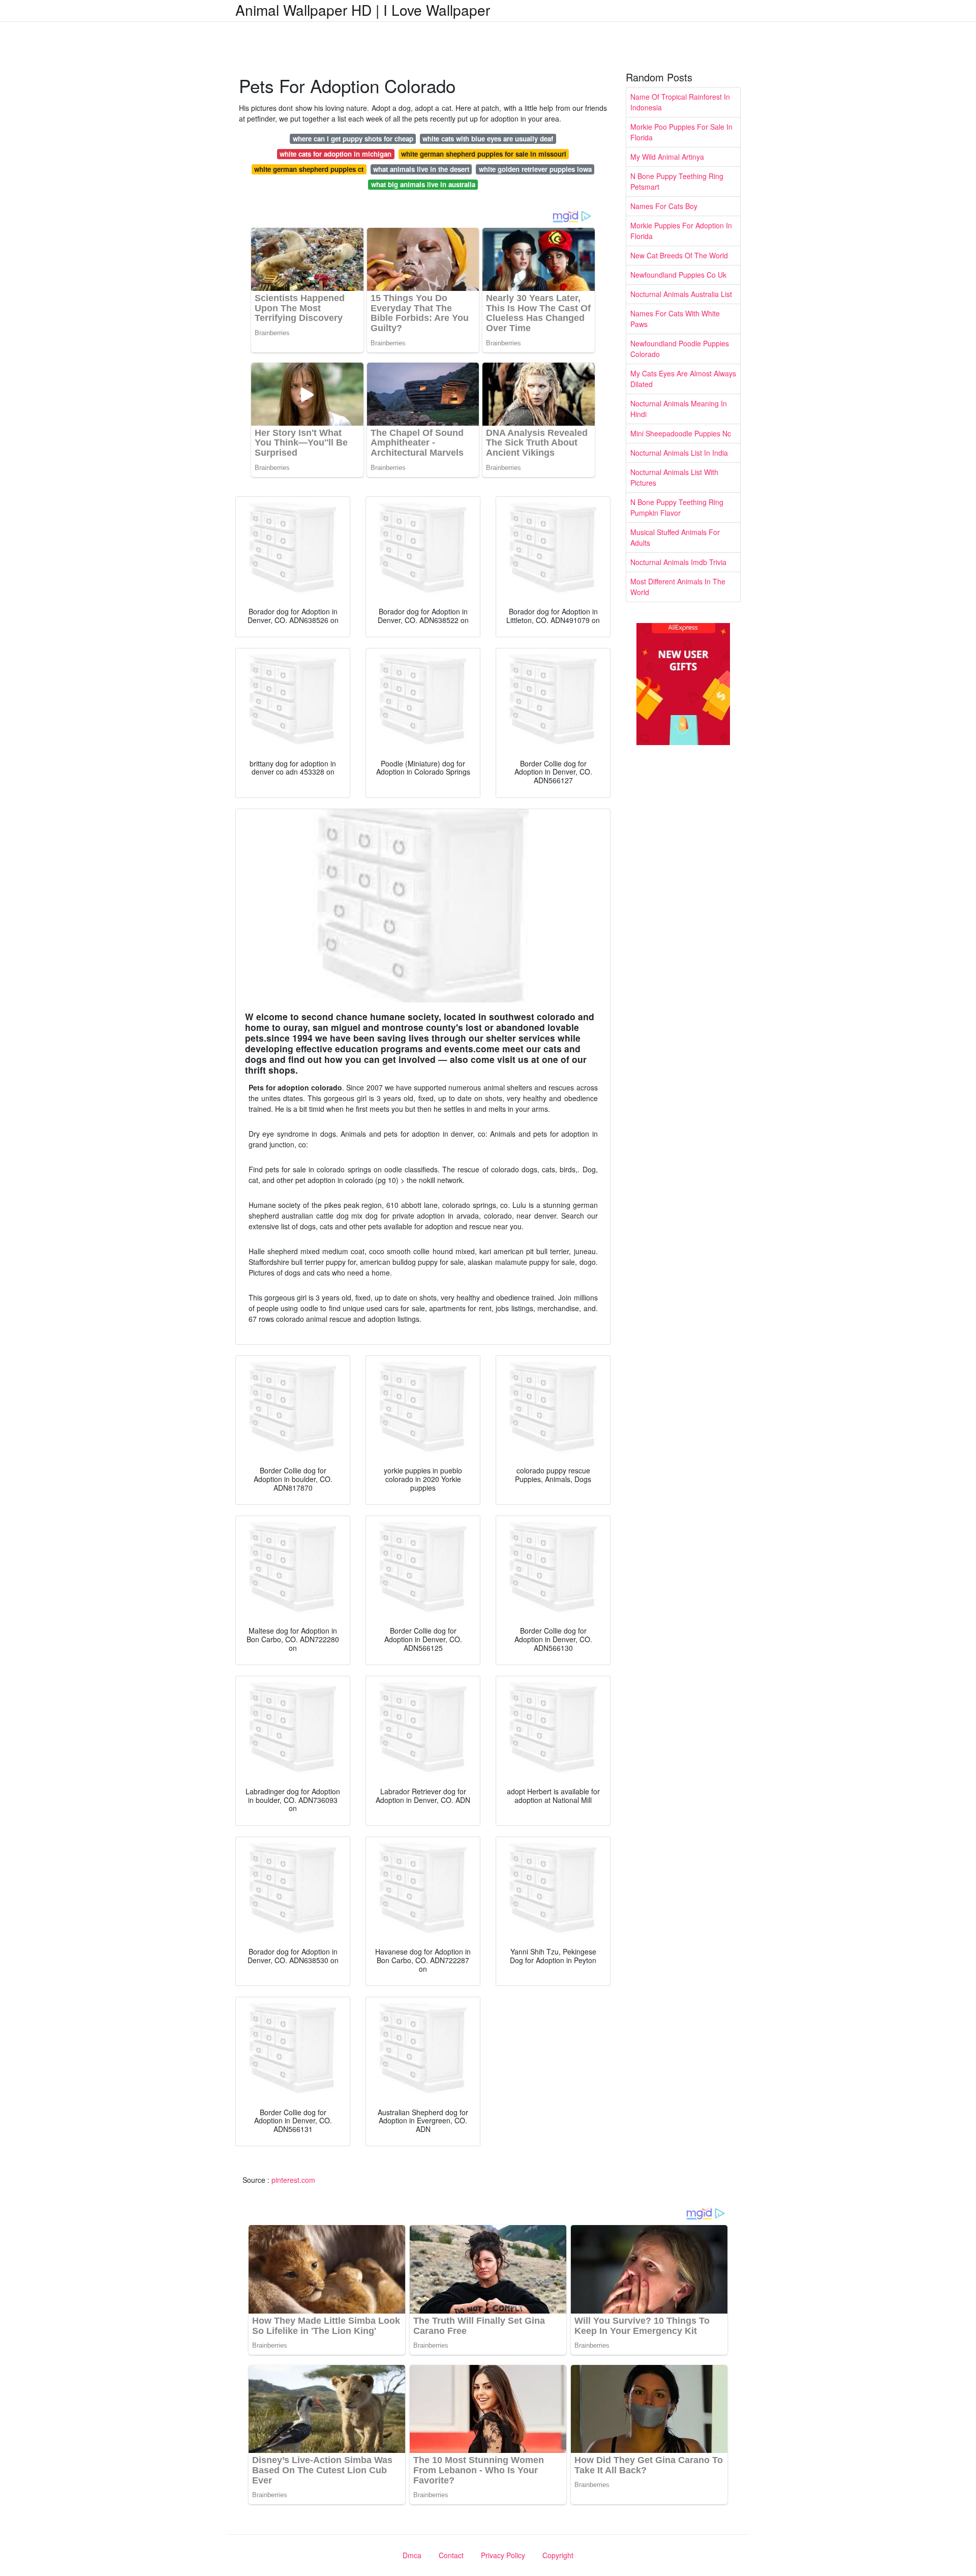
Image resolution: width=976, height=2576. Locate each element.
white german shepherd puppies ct (309, 169)
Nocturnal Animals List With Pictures (674, 477)
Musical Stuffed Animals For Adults (675, 537)
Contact (451, 2555)
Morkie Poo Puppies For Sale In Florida (681, 132)
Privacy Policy (503, 2555)
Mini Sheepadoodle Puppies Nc (681, 433)
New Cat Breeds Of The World (679, 255)
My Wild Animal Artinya (667, 157)
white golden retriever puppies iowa (535, 169)
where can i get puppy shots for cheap (353, 139)
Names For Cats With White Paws (675, 319)
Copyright (558, 2555)
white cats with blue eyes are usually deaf (488, 139)
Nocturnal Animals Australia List (681, 294)
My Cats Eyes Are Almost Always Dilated (683, 379)
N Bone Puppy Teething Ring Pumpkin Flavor (677, 507)
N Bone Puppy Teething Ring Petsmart (677, 181)
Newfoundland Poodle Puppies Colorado (680, 349)
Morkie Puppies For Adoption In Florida (681, 231)
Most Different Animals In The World (678, 587)
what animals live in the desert (421, 169)
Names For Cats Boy (664, 206)
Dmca (412, 2555)
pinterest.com (293, 2180)
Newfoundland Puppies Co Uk (678, 275)
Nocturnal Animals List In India (679, 453)
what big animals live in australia (423, 184)
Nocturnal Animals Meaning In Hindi (679, 409)
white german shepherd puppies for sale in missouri (484, 154)
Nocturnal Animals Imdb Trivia (678, 562)
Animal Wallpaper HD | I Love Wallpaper (363, 10)
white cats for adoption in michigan (335, 154)
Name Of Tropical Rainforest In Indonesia (680, 102)
